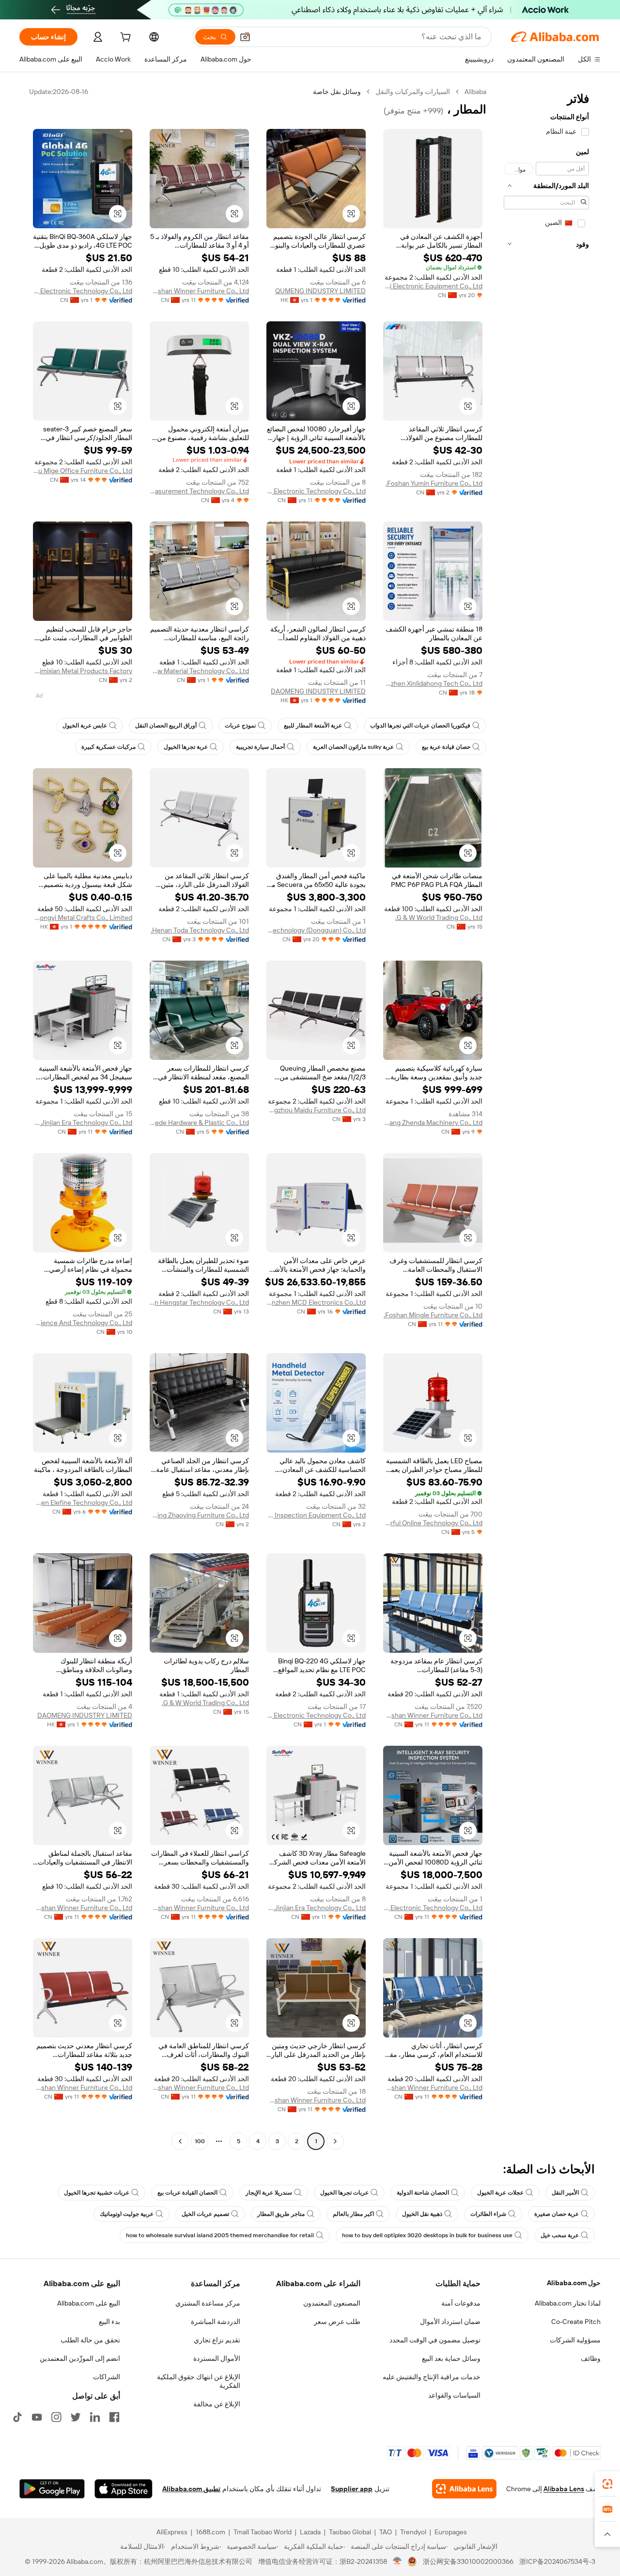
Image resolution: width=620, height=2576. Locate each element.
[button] (245, 37)
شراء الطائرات (488, 2214)
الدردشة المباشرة (216, 2322)
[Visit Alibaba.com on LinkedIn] (95, 2417)
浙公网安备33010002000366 (468, 2561)
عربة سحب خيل (560, 2235)
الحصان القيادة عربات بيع (187, 2193)
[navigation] (546, 1118)
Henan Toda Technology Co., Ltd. (200, 930)
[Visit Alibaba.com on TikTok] (17, 2417)
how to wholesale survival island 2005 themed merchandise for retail (220, 2235)
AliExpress (172, 2532)
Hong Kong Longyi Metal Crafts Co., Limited (83, 917)
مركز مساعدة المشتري (208, 2303)
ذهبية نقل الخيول (422, 2214)
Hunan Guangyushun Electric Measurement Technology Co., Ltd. (199, 491)
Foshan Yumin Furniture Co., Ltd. (434, 483)
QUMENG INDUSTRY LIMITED (320, 291)
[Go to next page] (180, 2141)
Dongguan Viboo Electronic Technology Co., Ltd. (316, 491)
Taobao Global (350, 2532)
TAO (386, 2532)
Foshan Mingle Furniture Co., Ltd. (433, 1315)
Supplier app (352, 2489)
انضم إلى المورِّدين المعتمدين (80, 2358)
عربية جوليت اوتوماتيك (127, 2214)
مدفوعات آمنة (461, 2303)
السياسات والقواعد (454, 2395)
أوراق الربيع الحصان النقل (166, 726)
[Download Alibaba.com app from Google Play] (52, 2489)
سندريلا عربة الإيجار (269, 2193)
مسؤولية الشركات (575, 2340)
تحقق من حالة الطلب (90, 2340)
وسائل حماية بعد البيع (451, 2358)
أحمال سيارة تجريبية (260, 747)
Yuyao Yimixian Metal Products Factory (83, 671)
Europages (451, 2532)
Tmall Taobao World (263, 2532)
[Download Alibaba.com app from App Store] (124, 2489)
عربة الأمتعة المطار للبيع (313, 726)
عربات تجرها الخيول (344, 2193)
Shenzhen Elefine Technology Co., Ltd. (83, 1502)
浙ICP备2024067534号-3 (557, 2561)
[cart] (124, 38)
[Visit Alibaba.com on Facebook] (114, 2417)
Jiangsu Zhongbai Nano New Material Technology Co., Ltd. (199, 671)
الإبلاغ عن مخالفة (217, 2404)
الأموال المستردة (217, 2358)
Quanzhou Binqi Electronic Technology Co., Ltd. (83, 291)
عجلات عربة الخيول (500, 2193)
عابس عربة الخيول (85, 726)
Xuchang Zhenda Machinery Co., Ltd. (433, 1122)
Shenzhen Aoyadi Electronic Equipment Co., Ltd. (433, 286)
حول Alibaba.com (574, 2283)
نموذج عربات (240, 726)
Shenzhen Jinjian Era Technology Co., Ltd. (83, 1122)
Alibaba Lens (564, 2489)
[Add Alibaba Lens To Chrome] (464, 2489)
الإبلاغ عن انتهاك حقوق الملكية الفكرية (199, 2381)
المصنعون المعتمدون (332, 2303)
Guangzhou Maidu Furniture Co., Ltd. (316, 1110)
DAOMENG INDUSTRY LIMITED (318, 691)
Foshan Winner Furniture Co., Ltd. (199, 291)
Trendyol (413, 2532)
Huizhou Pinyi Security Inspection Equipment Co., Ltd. (316, 1515)
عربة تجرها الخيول (186, 747)
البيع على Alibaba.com (89, 2303)
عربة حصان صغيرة (557, 2214)
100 (200, 2141)
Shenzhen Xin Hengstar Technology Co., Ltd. (199, 1302)
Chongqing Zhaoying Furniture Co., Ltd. (199, 1515)
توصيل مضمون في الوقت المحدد (435, 2340)
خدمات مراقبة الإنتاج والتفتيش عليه (432, 2377)
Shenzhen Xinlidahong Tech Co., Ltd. (433, 683)
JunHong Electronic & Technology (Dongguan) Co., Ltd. (316, 930)
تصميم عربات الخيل (205, 2214)
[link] (607, 2484)
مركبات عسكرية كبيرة (108, 747)
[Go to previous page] (335, 2141)
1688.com (210, 2532)
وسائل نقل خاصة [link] (337, 92)
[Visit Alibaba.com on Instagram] (56, 2417)
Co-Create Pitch (576, 2322)
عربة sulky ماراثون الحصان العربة (353, 747)
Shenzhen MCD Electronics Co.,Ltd (316, 1302)
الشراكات (107, 2377)
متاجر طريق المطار (281, 2214)
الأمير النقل (565, 2193)
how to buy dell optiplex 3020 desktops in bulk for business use (427, 2235)
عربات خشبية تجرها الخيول (97, 2193)
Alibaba (475, 92)
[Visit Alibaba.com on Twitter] (76, 2417)
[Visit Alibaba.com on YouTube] (37, 2417)
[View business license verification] (397, 2561)
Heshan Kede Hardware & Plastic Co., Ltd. (199, 1122)
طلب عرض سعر (337, 2322)
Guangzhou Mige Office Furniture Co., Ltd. (83, 471)
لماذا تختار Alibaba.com (568, 2303)
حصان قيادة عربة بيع (446, 747)
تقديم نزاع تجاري (217, 2340)
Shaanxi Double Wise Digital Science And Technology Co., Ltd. (83, 1323)
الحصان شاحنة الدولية (423, 2193)
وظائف (591, 2358)
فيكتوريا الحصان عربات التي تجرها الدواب (420, 726)
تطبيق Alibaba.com (191, 2489)
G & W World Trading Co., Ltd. (439, 917)
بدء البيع (109, 2322)
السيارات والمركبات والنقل (413, 92)
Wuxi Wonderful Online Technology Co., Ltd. (433, 1523)
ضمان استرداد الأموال (450, 2322)
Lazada (310, 2532)
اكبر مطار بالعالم (353, 2214)
